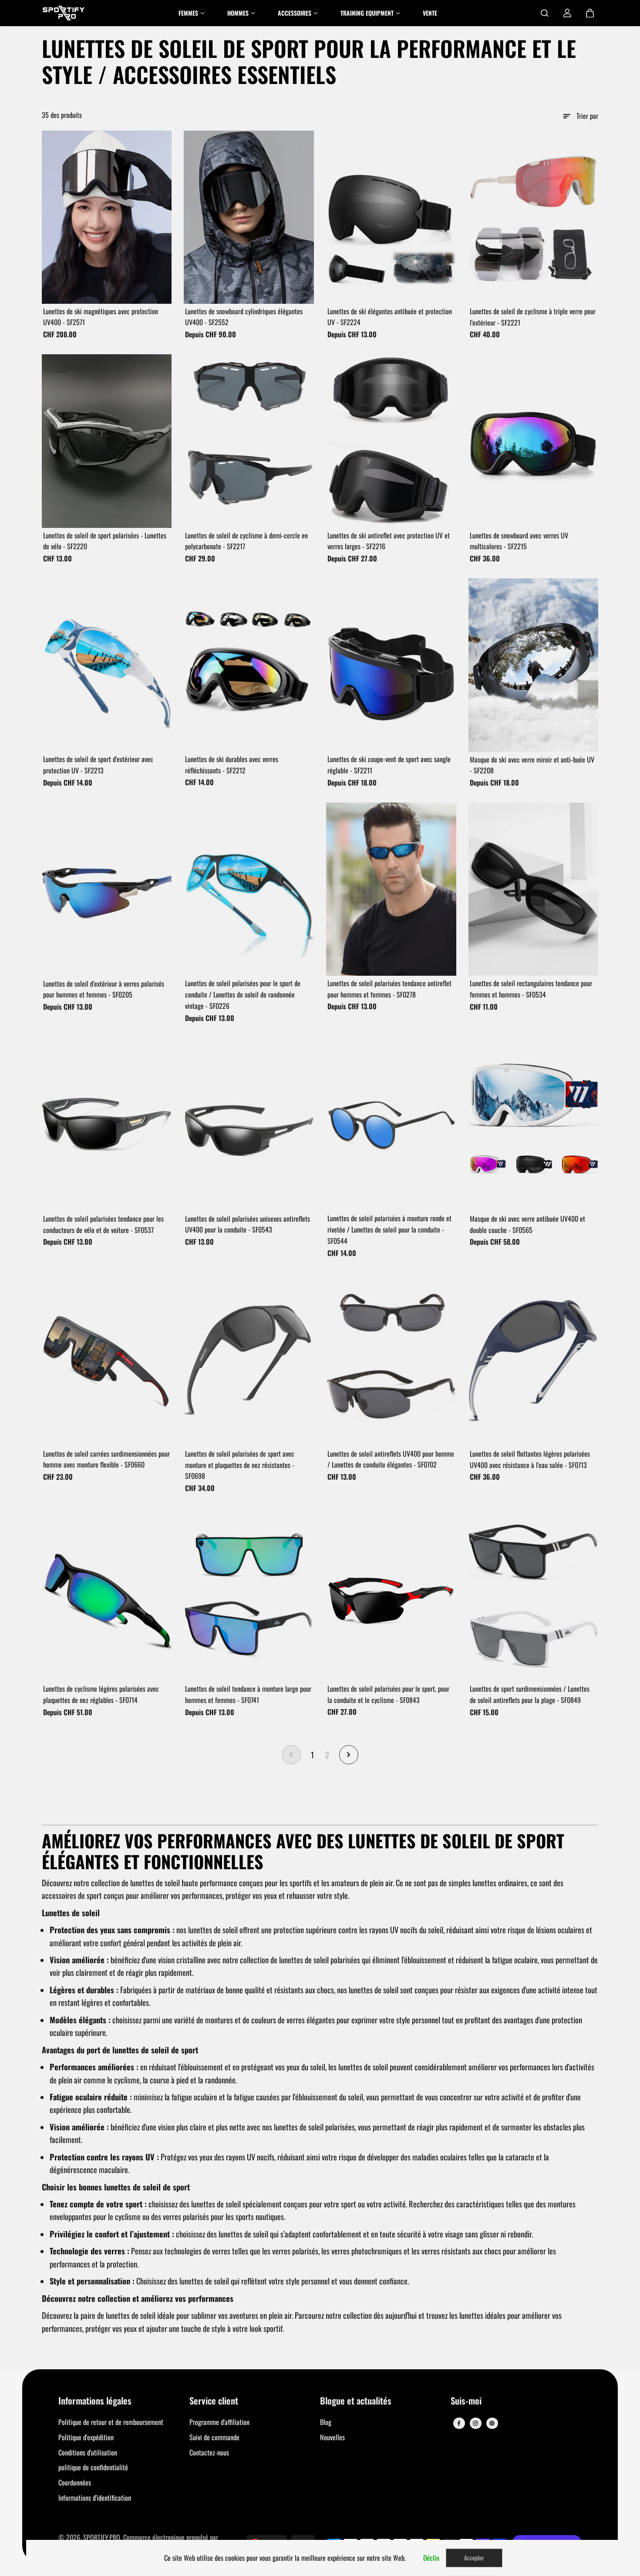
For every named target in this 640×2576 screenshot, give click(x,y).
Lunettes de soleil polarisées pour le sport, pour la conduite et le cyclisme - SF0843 (388, 1694)
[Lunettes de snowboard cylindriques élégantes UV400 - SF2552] (249, 217)
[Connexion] (567, 13)
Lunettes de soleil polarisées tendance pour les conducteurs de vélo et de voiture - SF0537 (103, 1224)
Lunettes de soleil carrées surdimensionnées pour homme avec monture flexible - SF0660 (106, 1459)
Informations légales (95, 2401)
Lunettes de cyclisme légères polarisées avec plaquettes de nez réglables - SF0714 (101, 1694)
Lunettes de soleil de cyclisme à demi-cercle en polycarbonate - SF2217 (246, 541)
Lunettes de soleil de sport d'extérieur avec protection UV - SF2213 (98, 765)
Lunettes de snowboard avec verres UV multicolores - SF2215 (519, 541)
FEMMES (188, 13)
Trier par (587, 116)
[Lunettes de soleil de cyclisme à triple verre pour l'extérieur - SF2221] (534, 217)
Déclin (431, 2558)
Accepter (474, 2558)
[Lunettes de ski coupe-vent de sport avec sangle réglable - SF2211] (391, 665)
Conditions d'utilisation (88, 2452)
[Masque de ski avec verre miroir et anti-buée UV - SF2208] (534, 665)
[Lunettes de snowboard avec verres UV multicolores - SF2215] (534, 441)
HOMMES (238, 13)
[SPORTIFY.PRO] (64, 13)
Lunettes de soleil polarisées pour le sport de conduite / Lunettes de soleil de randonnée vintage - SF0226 (243, 994)
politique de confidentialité (93, 2467)
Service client (214, 2401)
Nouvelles (332, 2437)
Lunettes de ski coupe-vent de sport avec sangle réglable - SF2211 (389, 765)
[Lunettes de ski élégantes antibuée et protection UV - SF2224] (391, 217)
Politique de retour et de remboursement (111, 2422)
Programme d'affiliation (219, 2422)
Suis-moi (466, 2401)
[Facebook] (459, 2423)
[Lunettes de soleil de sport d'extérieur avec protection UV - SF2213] (107, 665)
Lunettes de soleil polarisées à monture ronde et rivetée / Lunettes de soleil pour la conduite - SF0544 (389, 1229)
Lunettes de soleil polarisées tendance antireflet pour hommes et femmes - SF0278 (389, 989)
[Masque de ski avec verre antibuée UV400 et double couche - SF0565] (534, 1125)
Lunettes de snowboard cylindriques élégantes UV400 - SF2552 (244, 317)
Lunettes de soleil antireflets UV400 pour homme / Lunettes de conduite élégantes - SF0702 (391, 1459)
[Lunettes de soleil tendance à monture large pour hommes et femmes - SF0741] (249, 1595)
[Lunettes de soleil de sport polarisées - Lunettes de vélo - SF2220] (107, 441)
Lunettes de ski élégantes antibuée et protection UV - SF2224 (390, 317)
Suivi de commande (214, 2437)
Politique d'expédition (86, 2437)
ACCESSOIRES (295, 13)
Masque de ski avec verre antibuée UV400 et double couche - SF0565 (527, 1224)
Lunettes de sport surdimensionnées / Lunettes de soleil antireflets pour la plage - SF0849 (530, 1694)
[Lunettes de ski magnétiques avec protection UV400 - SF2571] (107, 217)
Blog (326, 2422)
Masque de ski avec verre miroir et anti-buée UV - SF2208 (532, 765)
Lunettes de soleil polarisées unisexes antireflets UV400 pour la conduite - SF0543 (248, 1224)
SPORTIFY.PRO (102, 2537)
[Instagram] (475, 2423)
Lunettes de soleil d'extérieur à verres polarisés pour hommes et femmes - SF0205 (104, 989)
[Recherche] (545, 13)
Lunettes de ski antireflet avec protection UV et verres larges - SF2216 (389, 541)
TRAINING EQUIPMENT (367, 13)
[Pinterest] (492, 2423)
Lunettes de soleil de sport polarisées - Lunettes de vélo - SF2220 (105, 541)
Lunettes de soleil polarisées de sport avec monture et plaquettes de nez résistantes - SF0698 (240, 1465)
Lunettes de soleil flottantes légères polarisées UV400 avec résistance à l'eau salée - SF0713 (530, 1459)
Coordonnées (75, 2482)
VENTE (430, 13)
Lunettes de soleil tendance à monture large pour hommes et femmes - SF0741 (248, 1694)
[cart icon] (590, 13)
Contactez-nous (209, 2452)
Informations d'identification (95, 2498)
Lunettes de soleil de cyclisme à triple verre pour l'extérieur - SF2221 (533, 317)
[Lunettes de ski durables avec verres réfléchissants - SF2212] (249, 665)
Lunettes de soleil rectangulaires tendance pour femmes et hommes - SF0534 (531, 989)
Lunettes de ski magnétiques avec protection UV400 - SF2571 (101, 317)
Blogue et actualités (356, 2401)
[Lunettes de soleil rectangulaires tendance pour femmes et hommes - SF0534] (534, 889)
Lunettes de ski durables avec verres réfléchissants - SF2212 (232, 765)
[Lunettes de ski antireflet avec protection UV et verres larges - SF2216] (391, 441)
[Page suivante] (349, 1755)
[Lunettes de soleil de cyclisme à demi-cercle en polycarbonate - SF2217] (249, 441)
